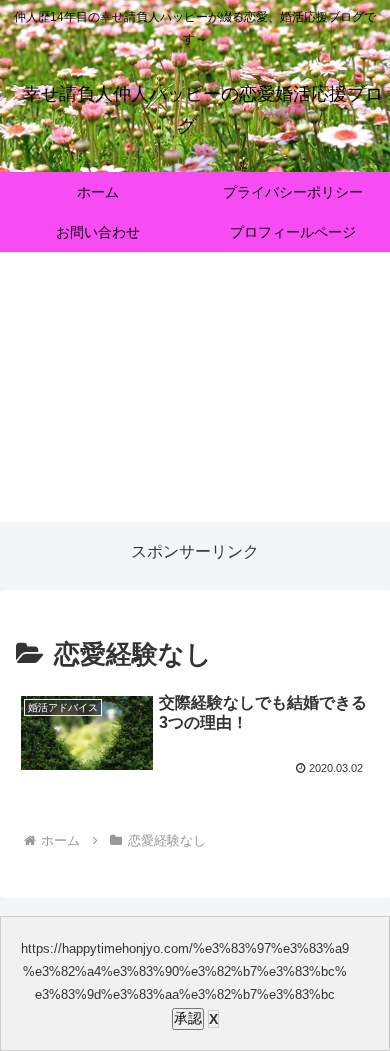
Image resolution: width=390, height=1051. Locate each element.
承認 (188, 1018)
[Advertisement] (195, 396)
